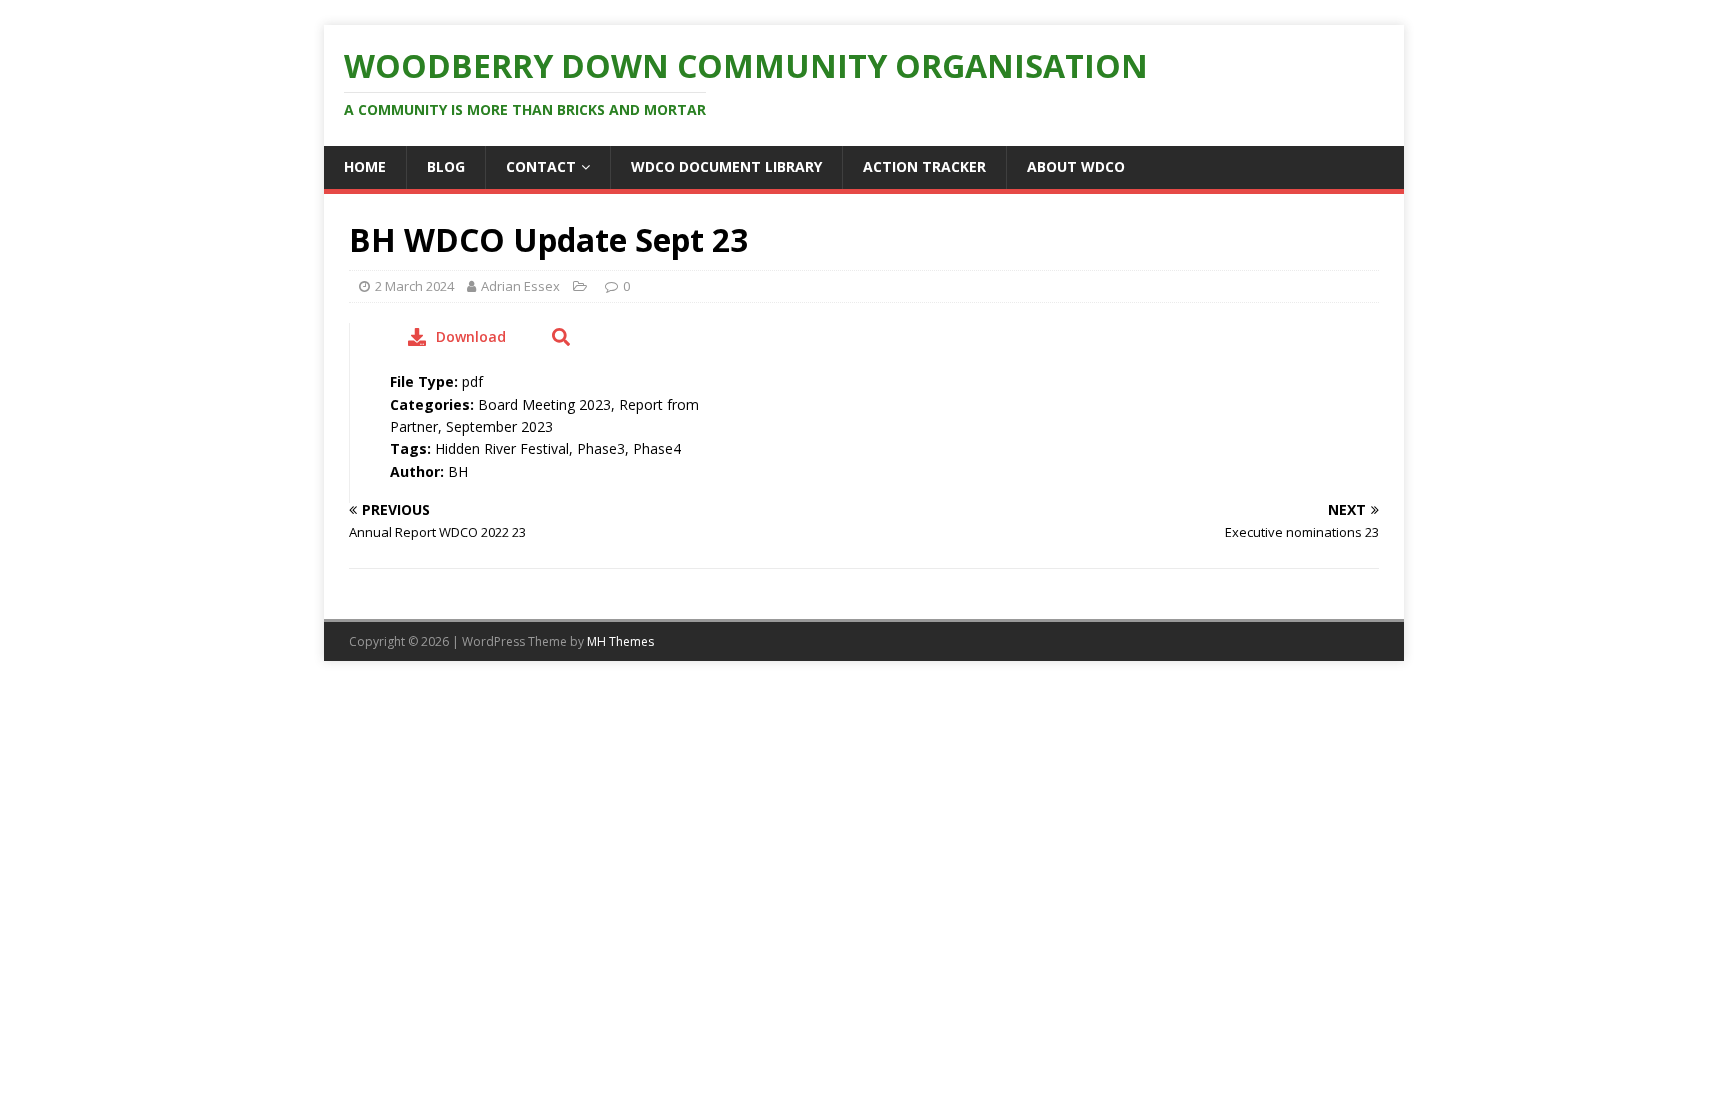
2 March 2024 (414, 286)
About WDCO (1076, 166)
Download (471, 336)
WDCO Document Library (726, 166)
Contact (541, 166)
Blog (446, 166)
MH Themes (620, 641)
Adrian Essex (520, 286)
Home (365, 166)
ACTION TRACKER (924, 166)
